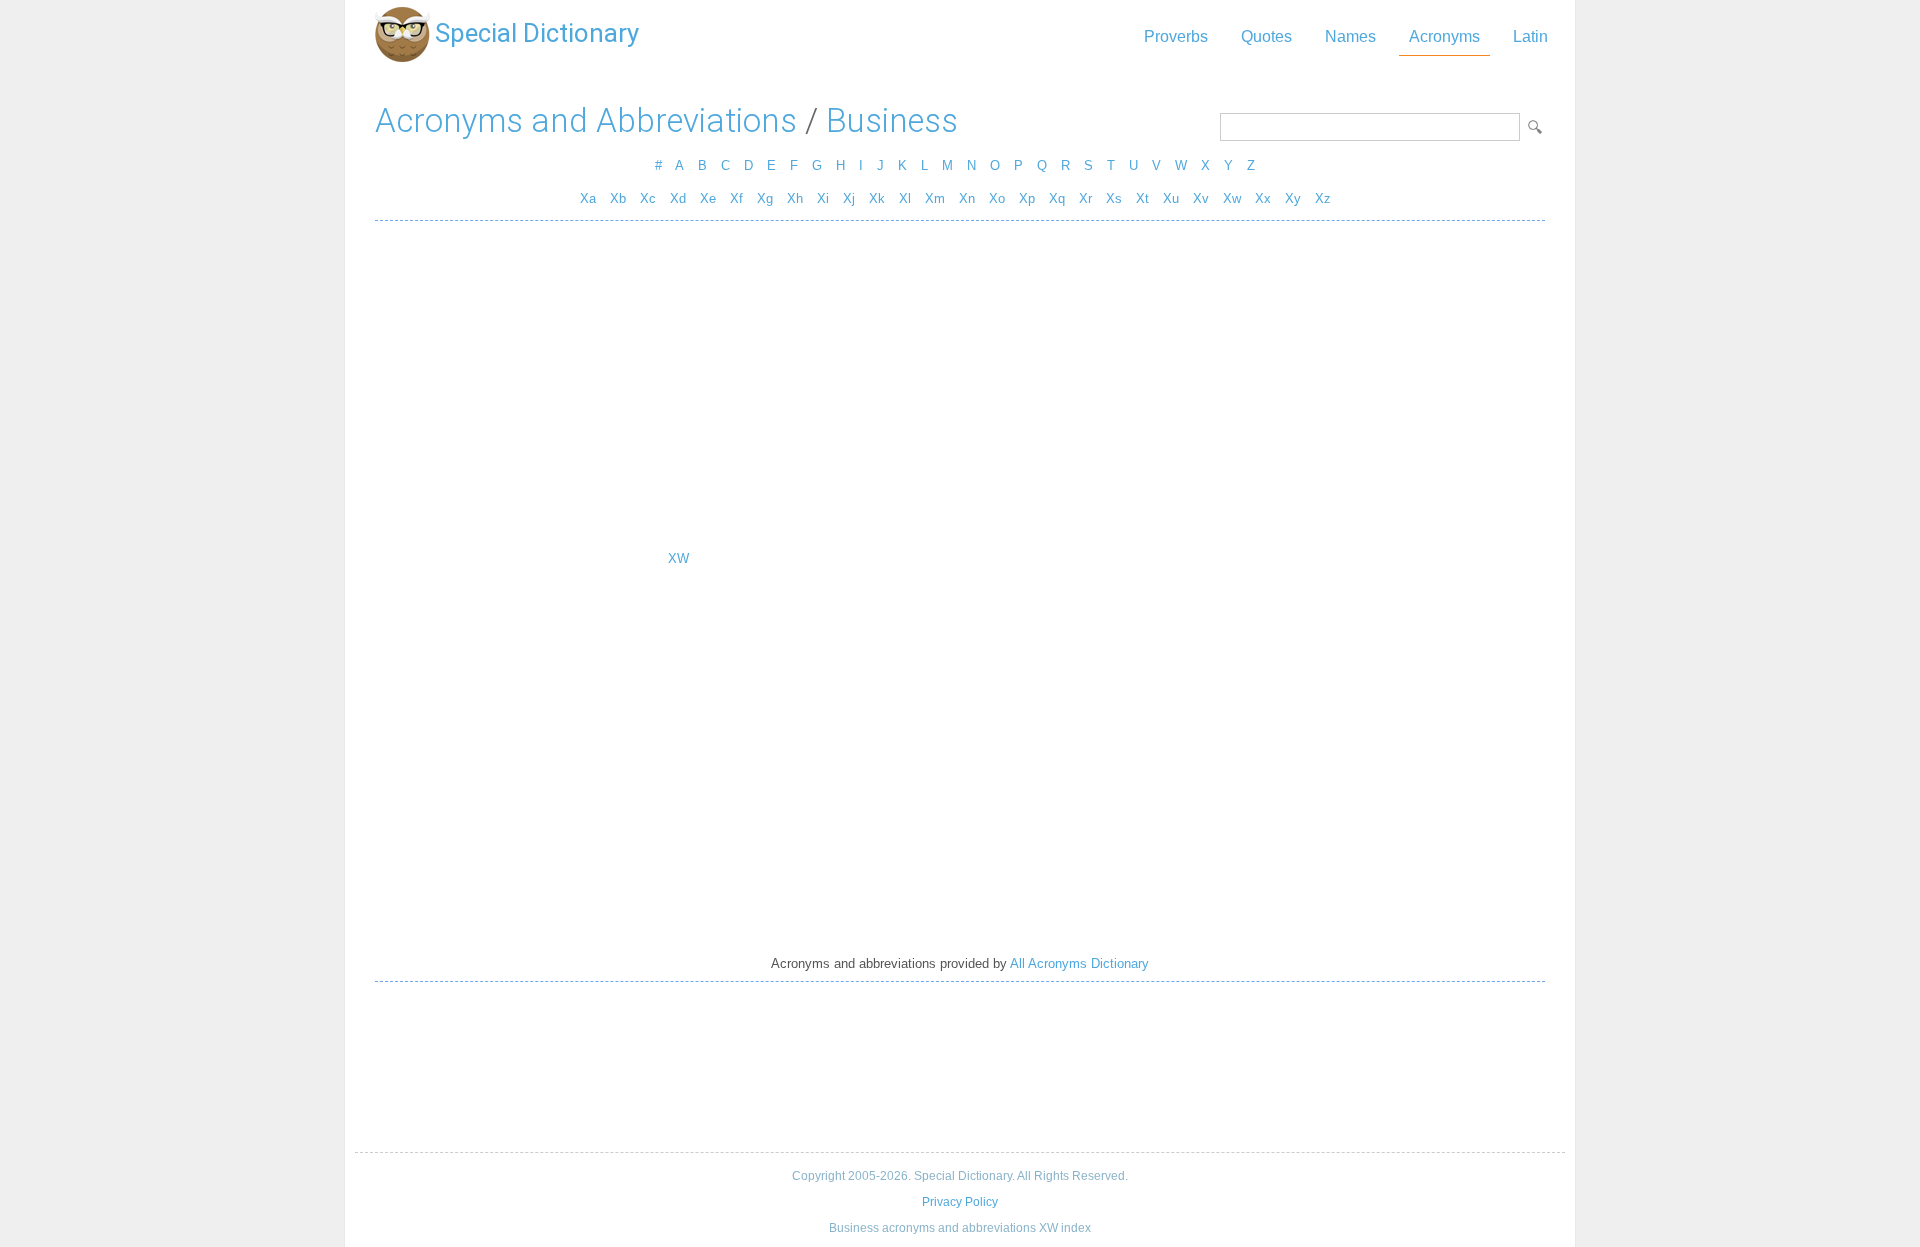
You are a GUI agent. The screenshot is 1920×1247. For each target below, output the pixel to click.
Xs (1114, 198)
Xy (1293, 198)
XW (678, 558)
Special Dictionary (537, 33)
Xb (618, 198)
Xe (708, 198)
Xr (1085, 198)
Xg (765, 198)
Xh (795, 198)
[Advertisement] (960, 381)
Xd (678, 198)
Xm (935, 198)
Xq (1057, 198)
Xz (1323, 198)
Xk (877, 198)
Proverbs (1176, 36)
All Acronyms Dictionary (1079, 963)
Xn (967, 198)
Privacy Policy (960, 1202)
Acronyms (1444, 36)
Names (1350, 36)
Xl (905, 198)
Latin (1530, 36)
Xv (1201, 198)
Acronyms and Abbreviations (586, 120)
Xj (849, 198)
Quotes (1266, 36)
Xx (1263, 198)
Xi (823, 198)
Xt (1142, 198)
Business (892, 120)
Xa (588, 198)
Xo (997, 198)
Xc (648, 198)
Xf (736, 198)
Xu (1171, 198)
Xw (1232, 198)
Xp (1027, 198)
